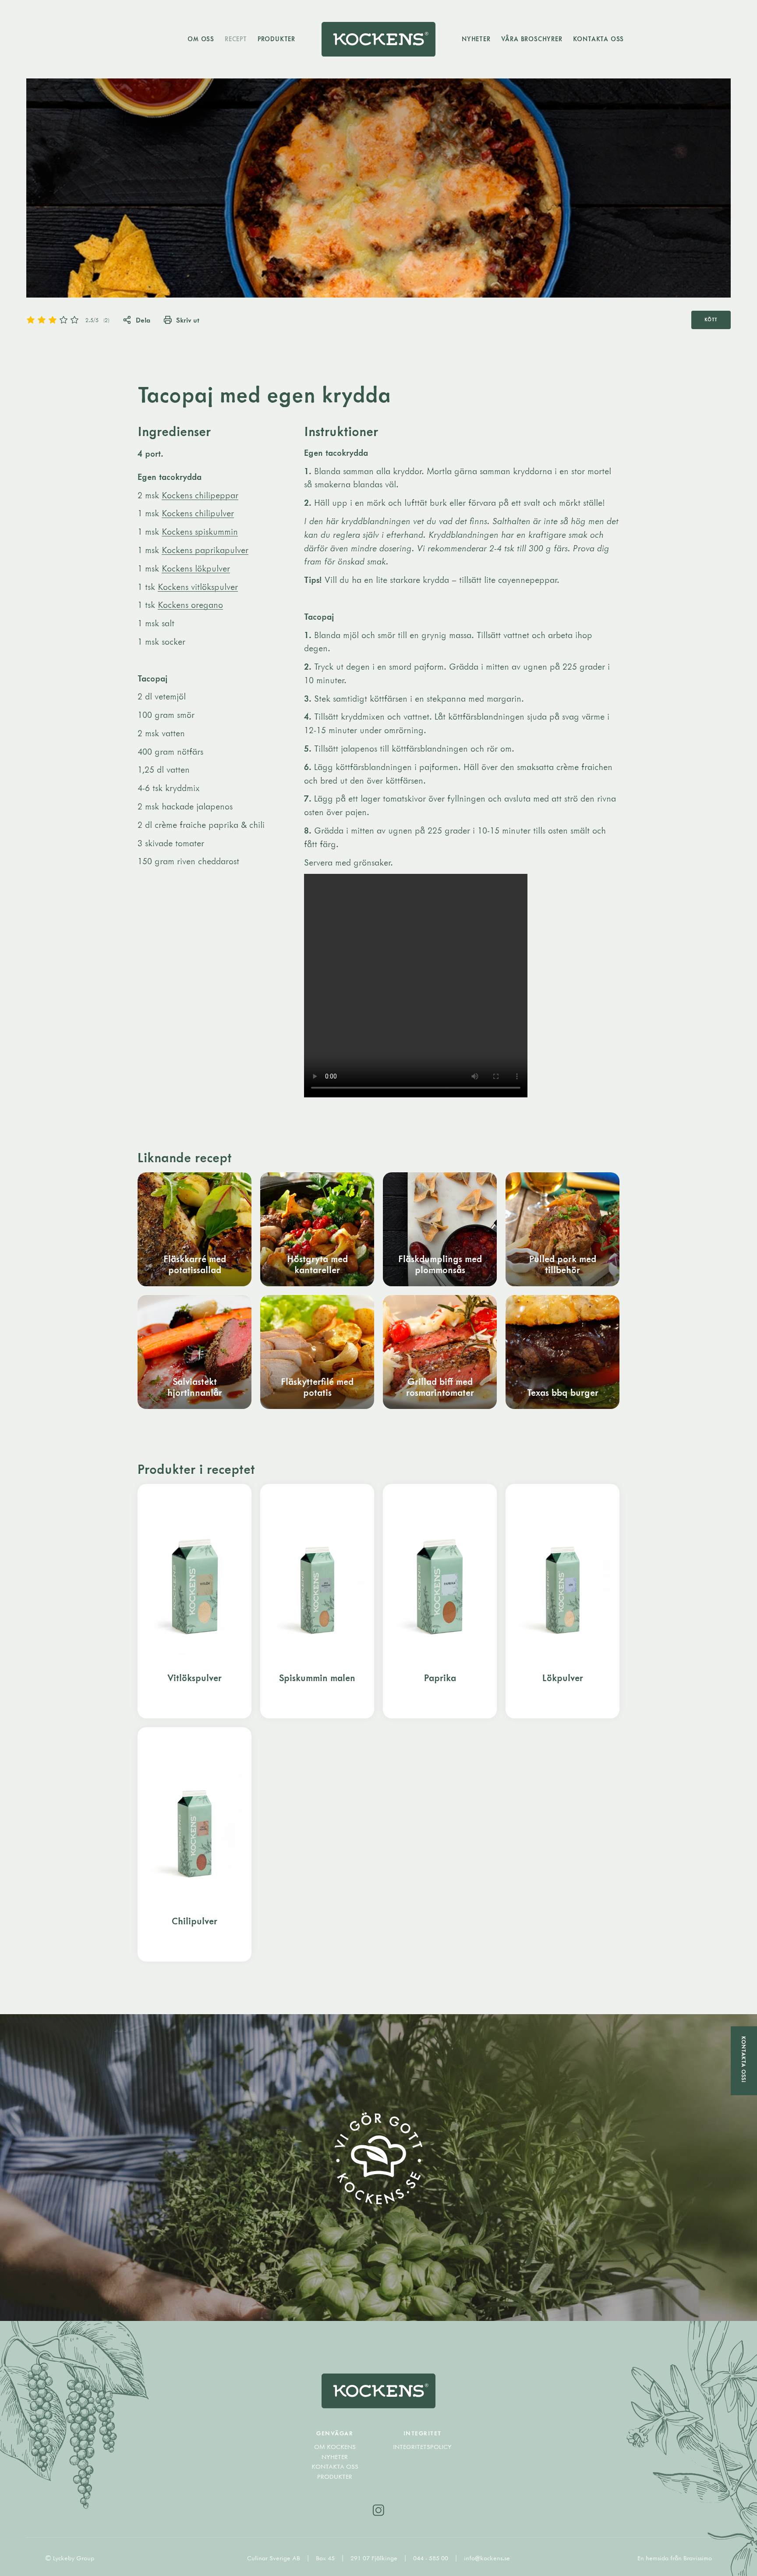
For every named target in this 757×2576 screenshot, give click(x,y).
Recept (236, 39)
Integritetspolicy (422, 2447)
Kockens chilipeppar (200, 495)
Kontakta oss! (744, 2060)
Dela (143, 320)
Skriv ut (188, 320)
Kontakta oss (599, 39)
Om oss (201, 39)
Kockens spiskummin (200, 531)
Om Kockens (335, 2447)
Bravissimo (698, 2558)
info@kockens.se (487, 2558)
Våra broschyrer (532, 39)
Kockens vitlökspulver (198, 587)
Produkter (276, 39)
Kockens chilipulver (198, 513)
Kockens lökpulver (196, 568)
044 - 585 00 (432, 2558)
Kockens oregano (190, 605)
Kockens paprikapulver (205, 550)
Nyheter (476, 39)
